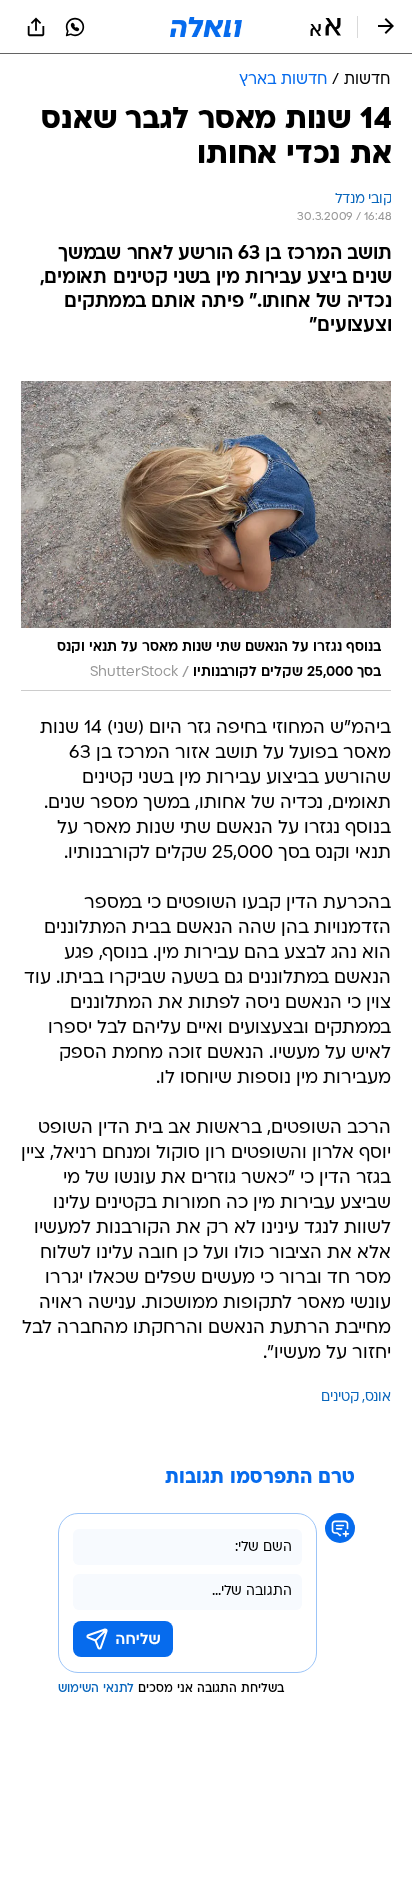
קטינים (340, 1397)
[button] (325, 27)
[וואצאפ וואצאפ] (75, 27)
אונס (378, 1397)
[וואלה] (206, 27)
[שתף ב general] (36, 27)
